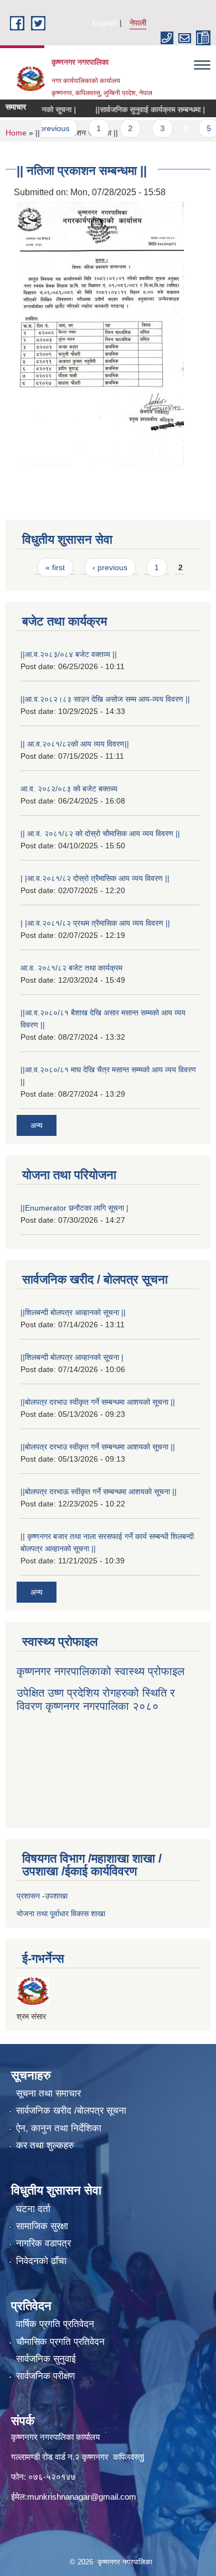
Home (16, 133)
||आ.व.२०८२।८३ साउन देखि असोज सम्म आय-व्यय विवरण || (105, 699)
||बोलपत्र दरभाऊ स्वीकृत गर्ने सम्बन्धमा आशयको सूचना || (99, 1492)
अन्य (37, 1125)
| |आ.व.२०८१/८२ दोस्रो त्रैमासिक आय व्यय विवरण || (95, 878)
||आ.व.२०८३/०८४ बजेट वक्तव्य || (69, 654)
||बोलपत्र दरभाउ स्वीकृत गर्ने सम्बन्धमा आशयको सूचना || (98, 1402)
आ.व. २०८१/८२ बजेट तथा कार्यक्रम (71, 968)
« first (55, 567)
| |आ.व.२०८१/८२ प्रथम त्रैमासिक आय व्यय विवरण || (95, 923)
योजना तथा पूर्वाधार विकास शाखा (61, 1913)
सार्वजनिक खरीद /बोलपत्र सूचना (71, 2111)
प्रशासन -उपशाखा (42, 1896)
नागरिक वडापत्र (43, 2243)
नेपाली (138, 23)
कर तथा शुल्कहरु (45, 2145)
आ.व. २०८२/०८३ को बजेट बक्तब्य (69, 789)
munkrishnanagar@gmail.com (82, 2497)
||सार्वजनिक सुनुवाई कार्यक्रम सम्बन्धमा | (130, 109)
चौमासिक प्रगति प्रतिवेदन (60, 2342)
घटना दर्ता (33, 2209)
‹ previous (110, 567)
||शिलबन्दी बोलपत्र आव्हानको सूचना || (73, 1312)
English (105, 23)
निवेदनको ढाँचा (41, 2261)
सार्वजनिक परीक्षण (45, 2376)
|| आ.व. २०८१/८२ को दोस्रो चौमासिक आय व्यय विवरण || (100, 833)
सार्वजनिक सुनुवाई (46, 2359)
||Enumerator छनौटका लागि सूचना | (74, 1208)
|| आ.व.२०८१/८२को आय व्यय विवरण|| (75, 744)
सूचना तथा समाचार (48, 2093)
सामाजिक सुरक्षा (42, 2226)
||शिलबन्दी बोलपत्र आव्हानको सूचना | (72, 1357)
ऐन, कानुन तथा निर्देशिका (59, 2128)
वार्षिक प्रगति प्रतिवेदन (55, 2324)
